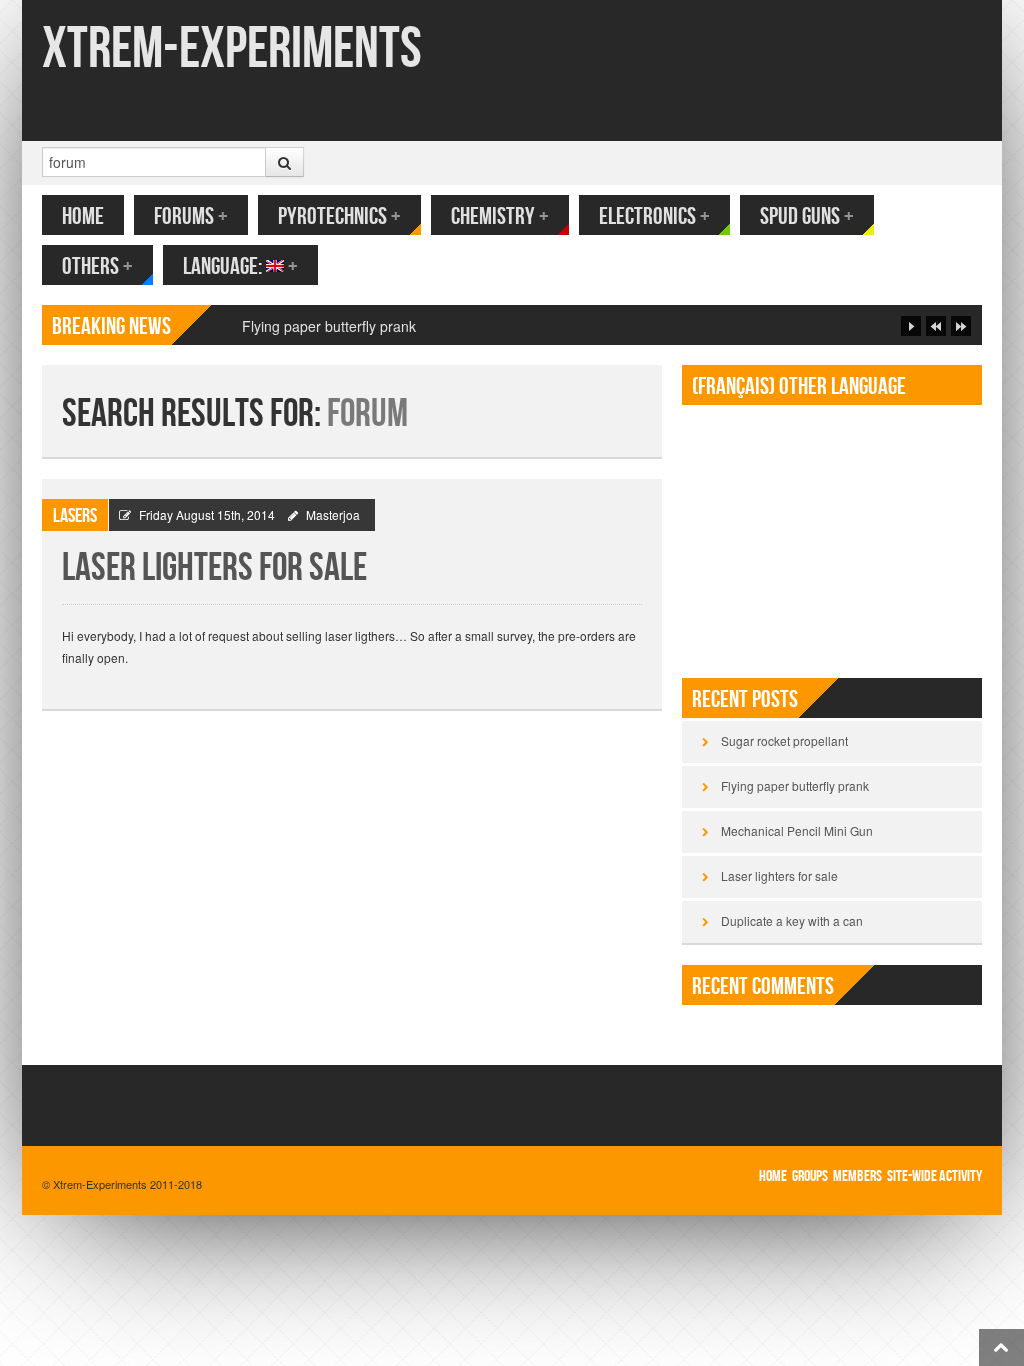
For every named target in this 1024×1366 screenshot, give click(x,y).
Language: (240, 266)
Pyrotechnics (339, 216)
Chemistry (500, 216)
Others (97, 266)
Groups (810, 1176)
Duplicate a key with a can (792, 920)
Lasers (75, 516)
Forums (191, 216)
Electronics (654, 216)
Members (857, 1176)
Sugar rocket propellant (784, 740)
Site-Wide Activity (934, 1176)
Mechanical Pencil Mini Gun (797, 830)
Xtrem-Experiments (232, 49)
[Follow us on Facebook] (938, 108)
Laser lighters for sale (214, 568)
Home (83, 216)
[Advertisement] (832, 533)
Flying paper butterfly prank (329, 326)
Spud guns (807, 216)
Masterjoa (333, 514)
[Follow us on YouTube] (969, 108)
